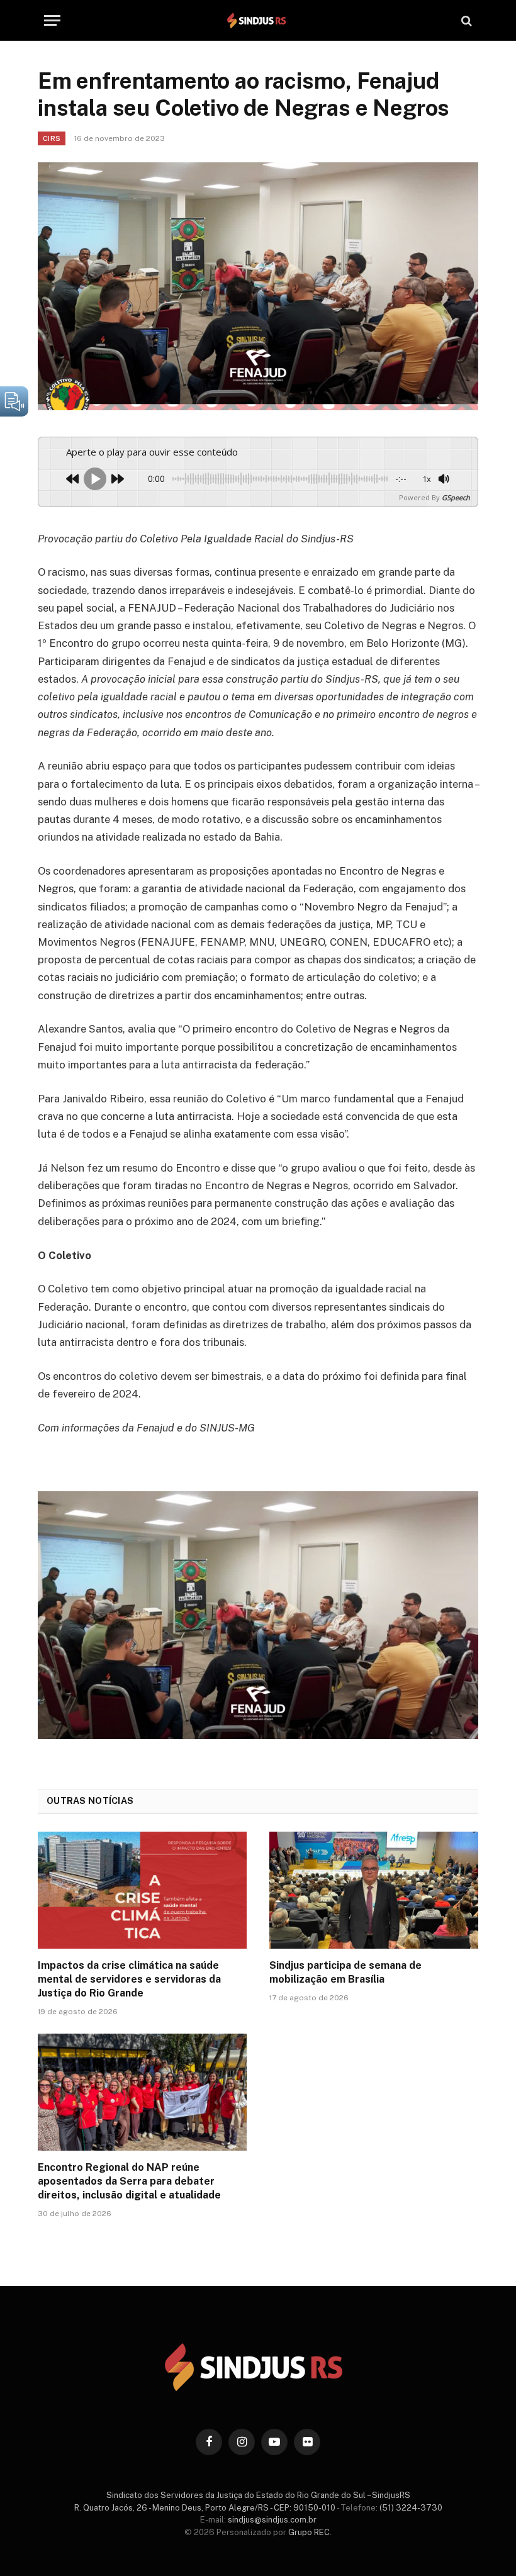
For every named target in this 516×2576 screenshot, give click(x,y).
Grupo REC (309, 2532)
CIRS (52, 138)
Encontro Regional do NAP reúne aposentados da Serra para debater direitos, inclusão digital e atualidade (129, 2181)
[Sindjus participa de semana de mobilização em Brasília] (374, 1890)
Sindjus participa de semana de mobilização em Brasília (345, 1972)
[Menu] (52, 20)
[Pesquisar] (465, 20)
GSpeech (456, 497)
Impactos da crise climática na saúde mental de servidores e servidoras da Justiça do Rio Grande (129, 1979)
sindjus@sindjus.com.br (272, 2520)
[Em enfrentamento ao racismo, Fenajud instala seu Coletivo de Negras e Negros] (258, 286)
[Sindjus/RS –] (258, 20)
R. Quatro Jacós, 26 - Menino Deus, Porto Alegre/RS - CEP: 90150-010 (205, 2508)
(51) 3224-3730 (411, 2508)
